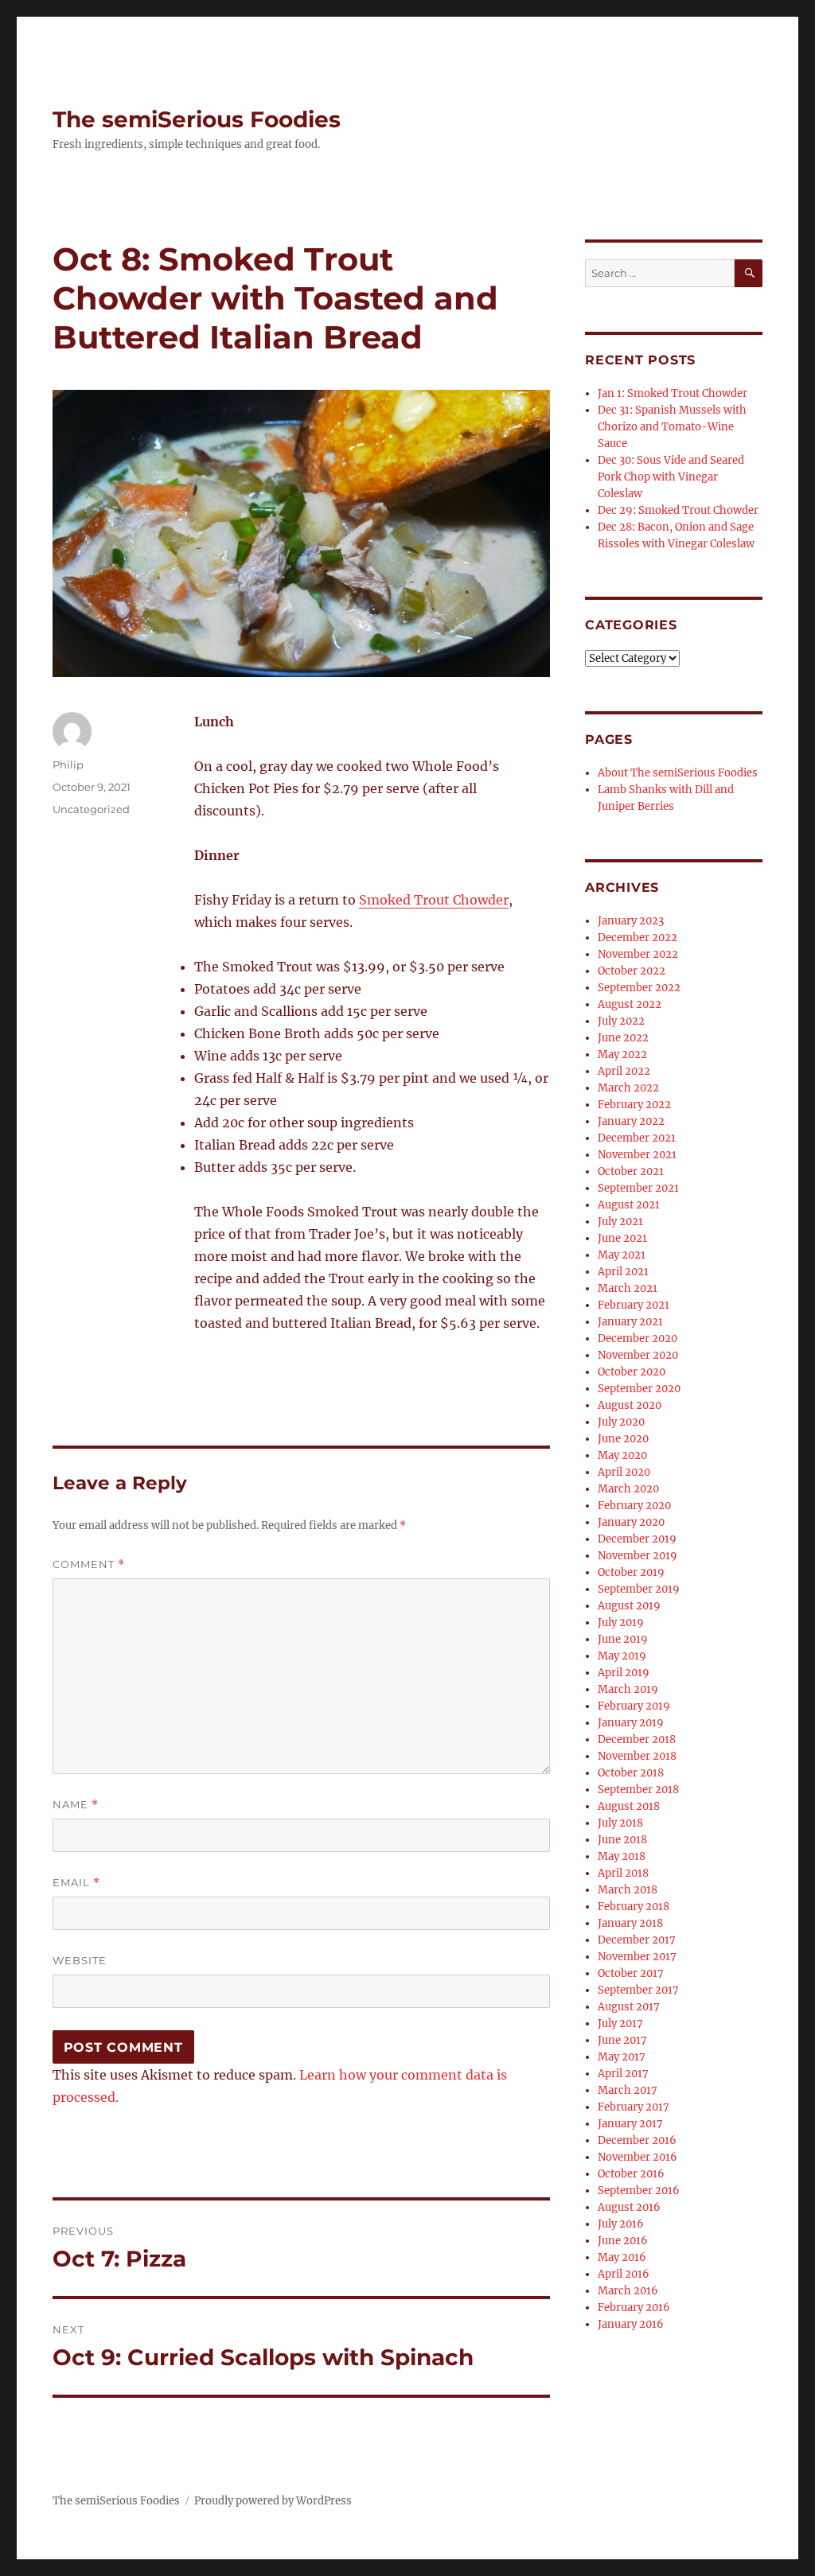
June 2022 (623, 1038)
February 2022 (634, 1105)
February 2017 (634, 2107)
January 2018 (630, 1923)
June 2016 (623, 2241)
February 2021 (634, 1305)
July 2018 (620, 1823)
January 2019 (631, 1723)
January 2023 (631, 921)
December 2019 (637, 1539)
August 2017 (629, 2007)
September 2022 (639, 988)
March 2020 (628, 1489)
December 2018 (637, 1739)
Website (80, 1960)
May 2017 (622, 2057)
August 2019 (629, 1606)
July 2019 (621, 1623)
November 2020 (638, 1355)
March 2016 (628, 2291)
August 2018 (629, 1806)
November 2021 (637, 1155)
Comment (89, 1564)
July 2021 (620, 1222)
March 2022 (628, 1088)
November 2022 (638, 954)
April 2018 (623, 1873)
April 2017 (623, 2074)
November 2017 (637, 1957)
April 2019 (624, 1673)
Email (76, 1883)
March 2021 (628, 1288)
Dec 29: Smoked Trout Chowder (678, 510)
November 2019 (638, 1556)
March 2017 (628, 2090)
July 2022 (621, 1021)
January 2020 (631, 1522)
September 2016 (639, 2191)
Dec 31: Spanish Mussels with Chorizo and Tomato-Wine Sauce (672, 427)
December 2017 (637, 1940)
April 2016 (624, 2274)
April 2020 (624, 1472)
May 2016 (622, 2257)
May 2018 (622, 1856)
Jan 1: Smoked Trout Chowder (673, 393)
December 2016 (637, 2140)
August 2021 (629, 1205)
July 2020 (621, 1422)
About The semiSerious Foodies (678, 773)
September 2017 (638, 1990)
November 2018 (637, 1756)
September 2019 (639, 1589)
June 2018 (622, 1840)
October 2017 (631, 1973)
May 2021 (622, 1255)
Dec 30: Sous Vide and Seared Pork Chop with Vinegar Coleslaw (671, 477)
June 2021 (622, 1238)
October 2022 (632, 971)
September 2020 (639, 1389)
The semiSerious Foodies (197, 119)
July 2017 (620, 2023)
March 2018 (628, 1890)
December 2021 (637, 1138)
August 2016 (629, 2207)
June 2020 (623, 1439)
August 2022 (630, 1004)
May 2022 (622, 1055)
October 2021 (631, 1171)
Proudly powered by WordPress (273, 2501)
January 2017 (630, 2124)
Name (76, 1805)
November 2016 (638, 2157)
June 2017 (622, 2040)
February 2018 (634, 1907)
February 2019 (634, 1706)
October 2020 (632, 1372)
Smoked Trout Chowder (434, 900)
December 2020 (638, 1339)
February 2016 (634, 2308)
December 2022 (638, 938)
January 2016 (631, 2324)
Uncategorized (91, 809)
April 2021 (623, 1272)
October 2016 (631, 2174)
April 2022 (624, 1071)
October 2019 (631, 1572)
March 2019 (628, 1689)
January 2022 (631, 1121)
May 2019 (622, 1656)
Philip (68, 765)
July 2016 (621, 2224)
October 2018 (631, 1773)
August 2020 (630, 1405)
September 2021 (638, 1188)
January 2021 (630, 1322)
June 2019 (623, 1639)
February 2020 (634, 1506)
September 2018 (638, 1790)
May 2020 (622, 1455)
